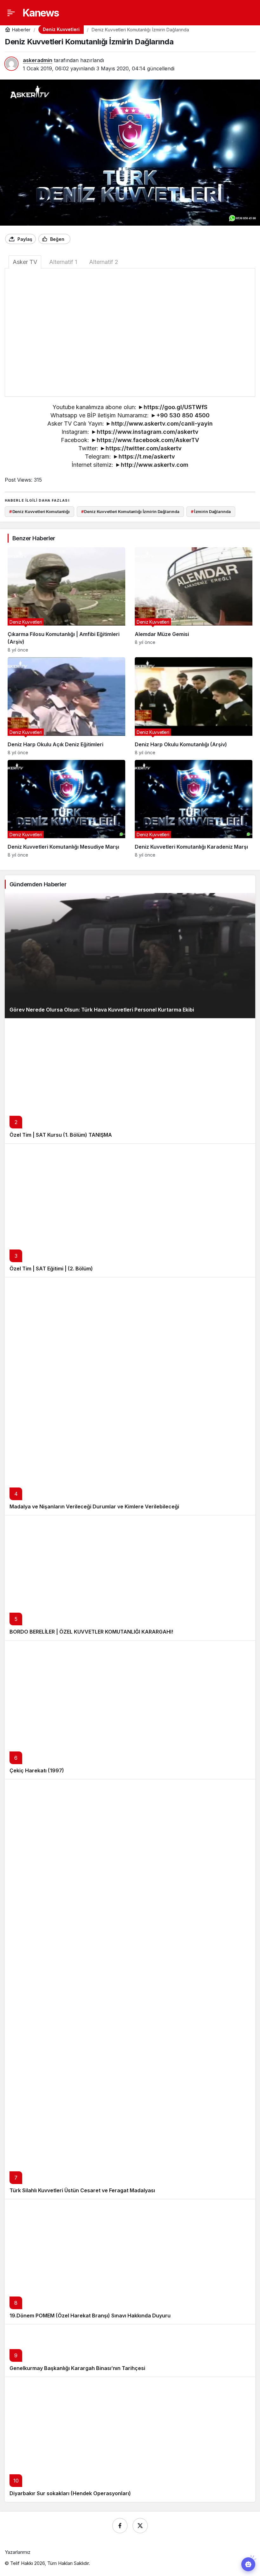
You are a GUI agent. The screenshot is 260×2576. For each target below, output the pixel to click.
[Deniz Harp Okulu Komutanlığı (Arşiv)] (194, 706)
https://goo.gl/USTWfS (175, 407)
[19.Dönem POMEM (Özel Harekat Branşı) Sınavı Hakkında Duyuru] (130, 2261)
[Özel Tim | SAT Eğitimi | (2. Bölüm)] (130, 1210)
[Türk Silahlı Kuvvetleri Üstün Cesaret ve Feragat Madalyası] (130, 1989)
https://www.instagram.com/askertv (148, 432)
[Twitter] (140, 2526)
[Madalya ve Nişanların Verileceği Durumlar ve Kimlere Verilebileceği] (130, 1396)
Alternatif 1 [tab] (63, 262)
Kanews (41, 13)
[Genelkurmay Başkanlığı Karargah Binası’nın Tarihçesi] (130, 2350)
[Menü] (11, 13)
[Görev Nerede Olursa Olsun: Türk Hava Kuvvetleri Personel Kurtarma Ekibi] (130, 956)
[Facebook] (120, 2526)
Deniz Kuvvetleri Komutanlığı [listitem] (39, 511)
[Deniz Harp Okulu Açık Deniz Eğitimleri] (66, 706)
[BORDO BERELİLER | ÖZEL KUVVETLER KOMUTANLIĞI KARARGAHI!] (130, 1578)
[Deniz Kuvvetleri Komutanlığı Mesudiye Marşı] (66, 809)
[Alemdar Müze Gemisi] (194, 600)
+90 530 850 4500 (183, 415)
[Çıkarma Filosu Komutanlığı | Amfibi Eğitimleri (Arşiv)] (66, 600)
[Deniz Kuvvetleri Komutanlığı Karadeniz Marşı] (194, 809)
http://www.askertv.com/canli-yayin (162, 424)
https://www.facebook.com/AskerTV (148, 440)
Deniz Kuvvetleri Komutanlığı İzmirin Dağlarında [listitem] (130, 511)
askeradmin (38, 60)
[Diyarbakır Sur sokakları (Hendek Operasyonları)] (130, 2439)
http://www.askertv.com (155, 465)
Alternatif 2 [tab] (104, 262)
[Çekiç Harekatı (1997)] (130, 1710)
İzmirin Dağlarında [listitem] (211, 511)
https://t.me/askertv (147, 456)
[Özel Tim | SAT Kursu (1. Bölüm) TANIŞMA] (130, 1081)
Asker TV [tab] (25, 262)
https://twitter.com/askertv (144, 448)
